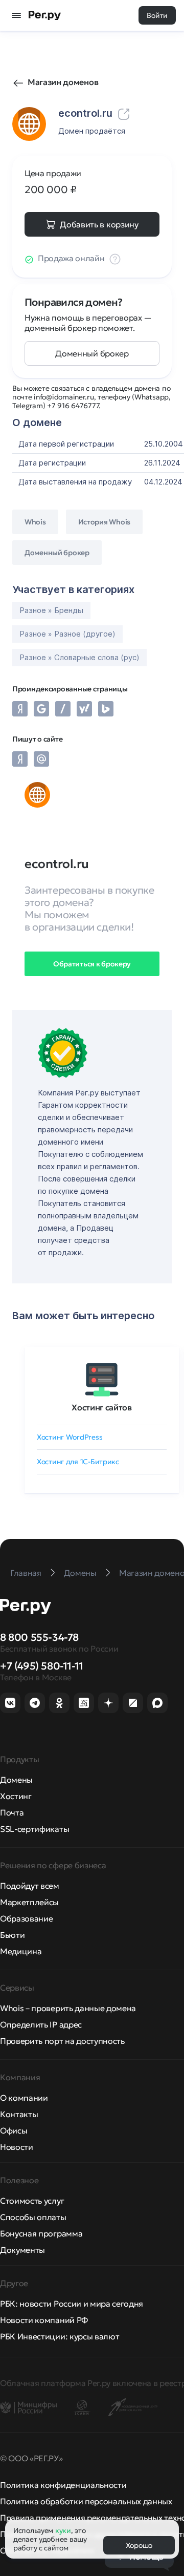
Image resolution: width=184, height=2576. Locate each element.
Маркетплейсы (29, 1902)
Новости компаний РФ (44, 2320)
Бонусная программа (41, 2233)
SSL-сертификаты (34, 1829)
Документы (22, 2250)
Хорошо (139, 2545)
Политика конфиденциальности (63, 2485)
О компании (24, 2098)
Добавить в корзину (99, 224)
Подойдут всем (30, 1886)
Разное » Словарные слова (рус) (79, 657)
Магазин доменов (63, 82)
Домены (16, 1780)
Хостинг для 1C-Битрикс (78, 1462)
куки (63, 2530)
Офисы (14, 2130)
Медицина (21, 1951)
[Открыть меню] (16, 15)
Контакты (19, 2114)
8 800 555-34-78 (39, 1637)
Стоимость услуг (32, 2201)
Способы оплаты (33, 2217)
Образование (26, 1918)
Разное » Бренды (51, 610)
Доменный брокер (92, 353)
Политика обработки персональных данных (86, 2501)
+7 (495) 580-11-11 (42, 1666)
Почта (12, 1812)
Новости (17, 2147)
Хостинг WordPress (70, 1437)
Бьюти (12, 1935)
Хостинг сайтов (102, 1407)
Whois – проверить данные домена (68, 2008)
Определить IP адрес (41, 2024)
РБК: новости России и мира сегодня (72, 2304)
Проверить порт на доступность (62, 2041)
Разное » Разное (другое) (67, 634)
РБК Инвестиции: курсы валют (60, 2336)
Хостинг (16, 1796)
